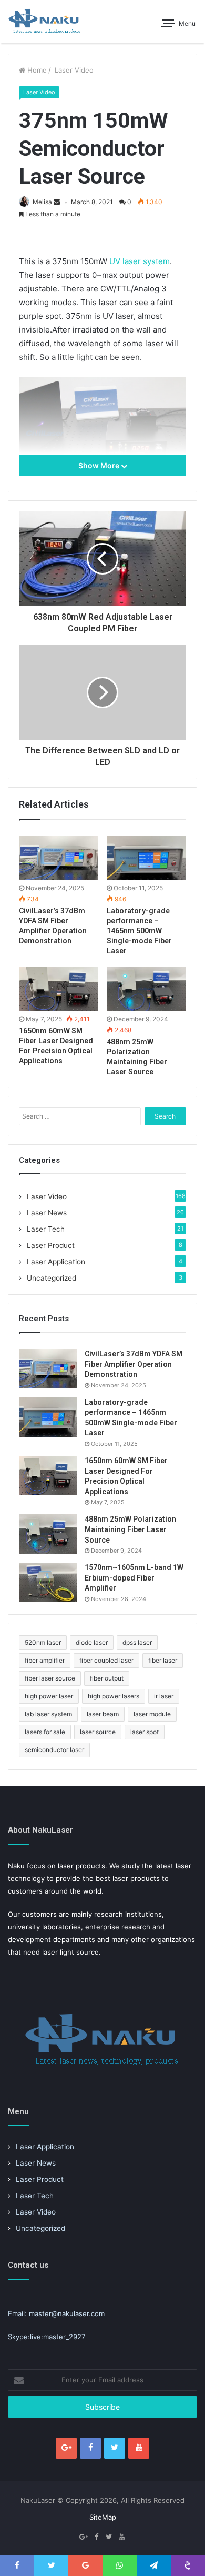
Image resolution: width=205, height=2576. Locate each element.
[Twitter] (115, 2448)
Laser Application (56, 1262)
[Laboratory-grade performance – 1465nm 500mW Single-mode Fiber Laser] (146, 858)
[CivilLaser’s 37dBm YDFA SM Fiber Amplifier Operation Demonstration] (59, 858)
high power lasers (114, 1696)
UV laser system (139, 261)
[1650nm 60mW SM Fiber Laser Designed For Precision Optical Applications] (59, 989)
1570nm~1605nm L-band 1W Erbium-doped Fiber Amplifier (134, 1578)
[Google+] (66, 2448)
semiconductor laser (54, 1750)
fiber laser (163, 1660)
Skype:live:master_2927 (47, 2337)
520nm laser (43, 1642)
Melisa (42, 202)
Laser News (47, 1213)
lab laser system (48, 1714)
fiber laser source (50, 1678)
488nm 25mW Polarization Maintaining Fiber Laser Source (130, 1529)
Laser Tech (46, 1229)
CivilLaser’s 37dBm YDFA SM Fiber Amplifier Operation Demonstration (134, 1364)
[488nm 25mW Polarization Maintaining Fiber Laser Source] (146, 989)
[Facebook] (90, 2448)
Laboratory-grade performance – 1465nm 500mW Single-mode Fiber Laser (139, 931)
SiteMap (103, 2517)
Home (36, 70)
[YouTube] (139, 2448)
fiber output (107, 1678)
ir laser (164, 1696)
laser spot (145, 1732)
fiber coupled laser (106, 1660)
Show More (100, 465)
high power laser (49, 1696)
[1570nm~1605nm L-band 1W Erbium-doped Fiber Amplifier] (48, 1582)
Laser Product (51, 1245)
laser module (152, 1714)
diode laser (92, 1642)
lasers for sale (45, 1732)
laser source (98, 1732)
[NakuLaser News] (45, 22)
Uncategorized (52, 1278)
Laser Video (73, 70)
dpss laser (137, 1642)
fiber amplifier (45, 1660)
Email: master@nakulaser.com (56, 2313)
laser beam (103, 1714)
